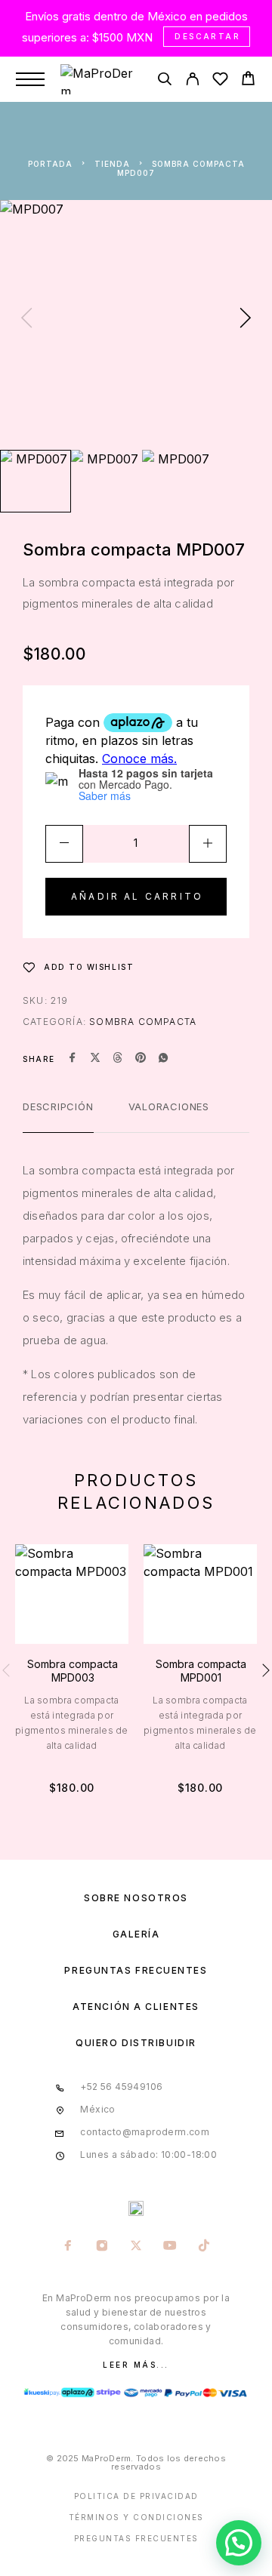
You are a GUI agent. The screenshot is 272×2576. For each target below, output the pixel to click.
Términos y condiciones (136, 2517)
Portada (50, 164)
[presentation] (26, 319)
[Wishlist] (220, 81)
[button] (239, 2543)
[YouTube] (170, 2247)
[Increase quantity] (208, 844)
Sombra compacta (143, 1022)
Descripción (58, 1106)
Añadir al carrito (137, 896)
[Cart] (248, 80)
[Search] (164, 81)
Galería (136, 1934)
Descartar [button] (207, 36)
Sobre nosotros (136, 1898)
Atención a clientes (136, 2007)
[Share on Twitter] (95, 1059)
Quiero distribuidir (136, 2043)
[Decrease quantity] (64, 844)
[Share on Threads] (118, 1059)
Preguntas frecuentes (136, 1970)
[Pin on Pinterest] (141, 1059)
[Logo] (100, 79)
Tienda (112, 164)
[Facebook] (68, 2247)
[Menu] (30, 79)
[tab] (58, 1116)
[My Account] (192, 81)
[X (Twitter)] (136, 2247)
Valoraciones (169, 1106)
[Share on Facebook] (73, 1059)
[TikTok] (204, 2247)
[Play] (36, 481)
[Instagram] (102, 2247)
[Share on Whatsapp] (163, 1059)
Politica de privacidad (136, 2496)
